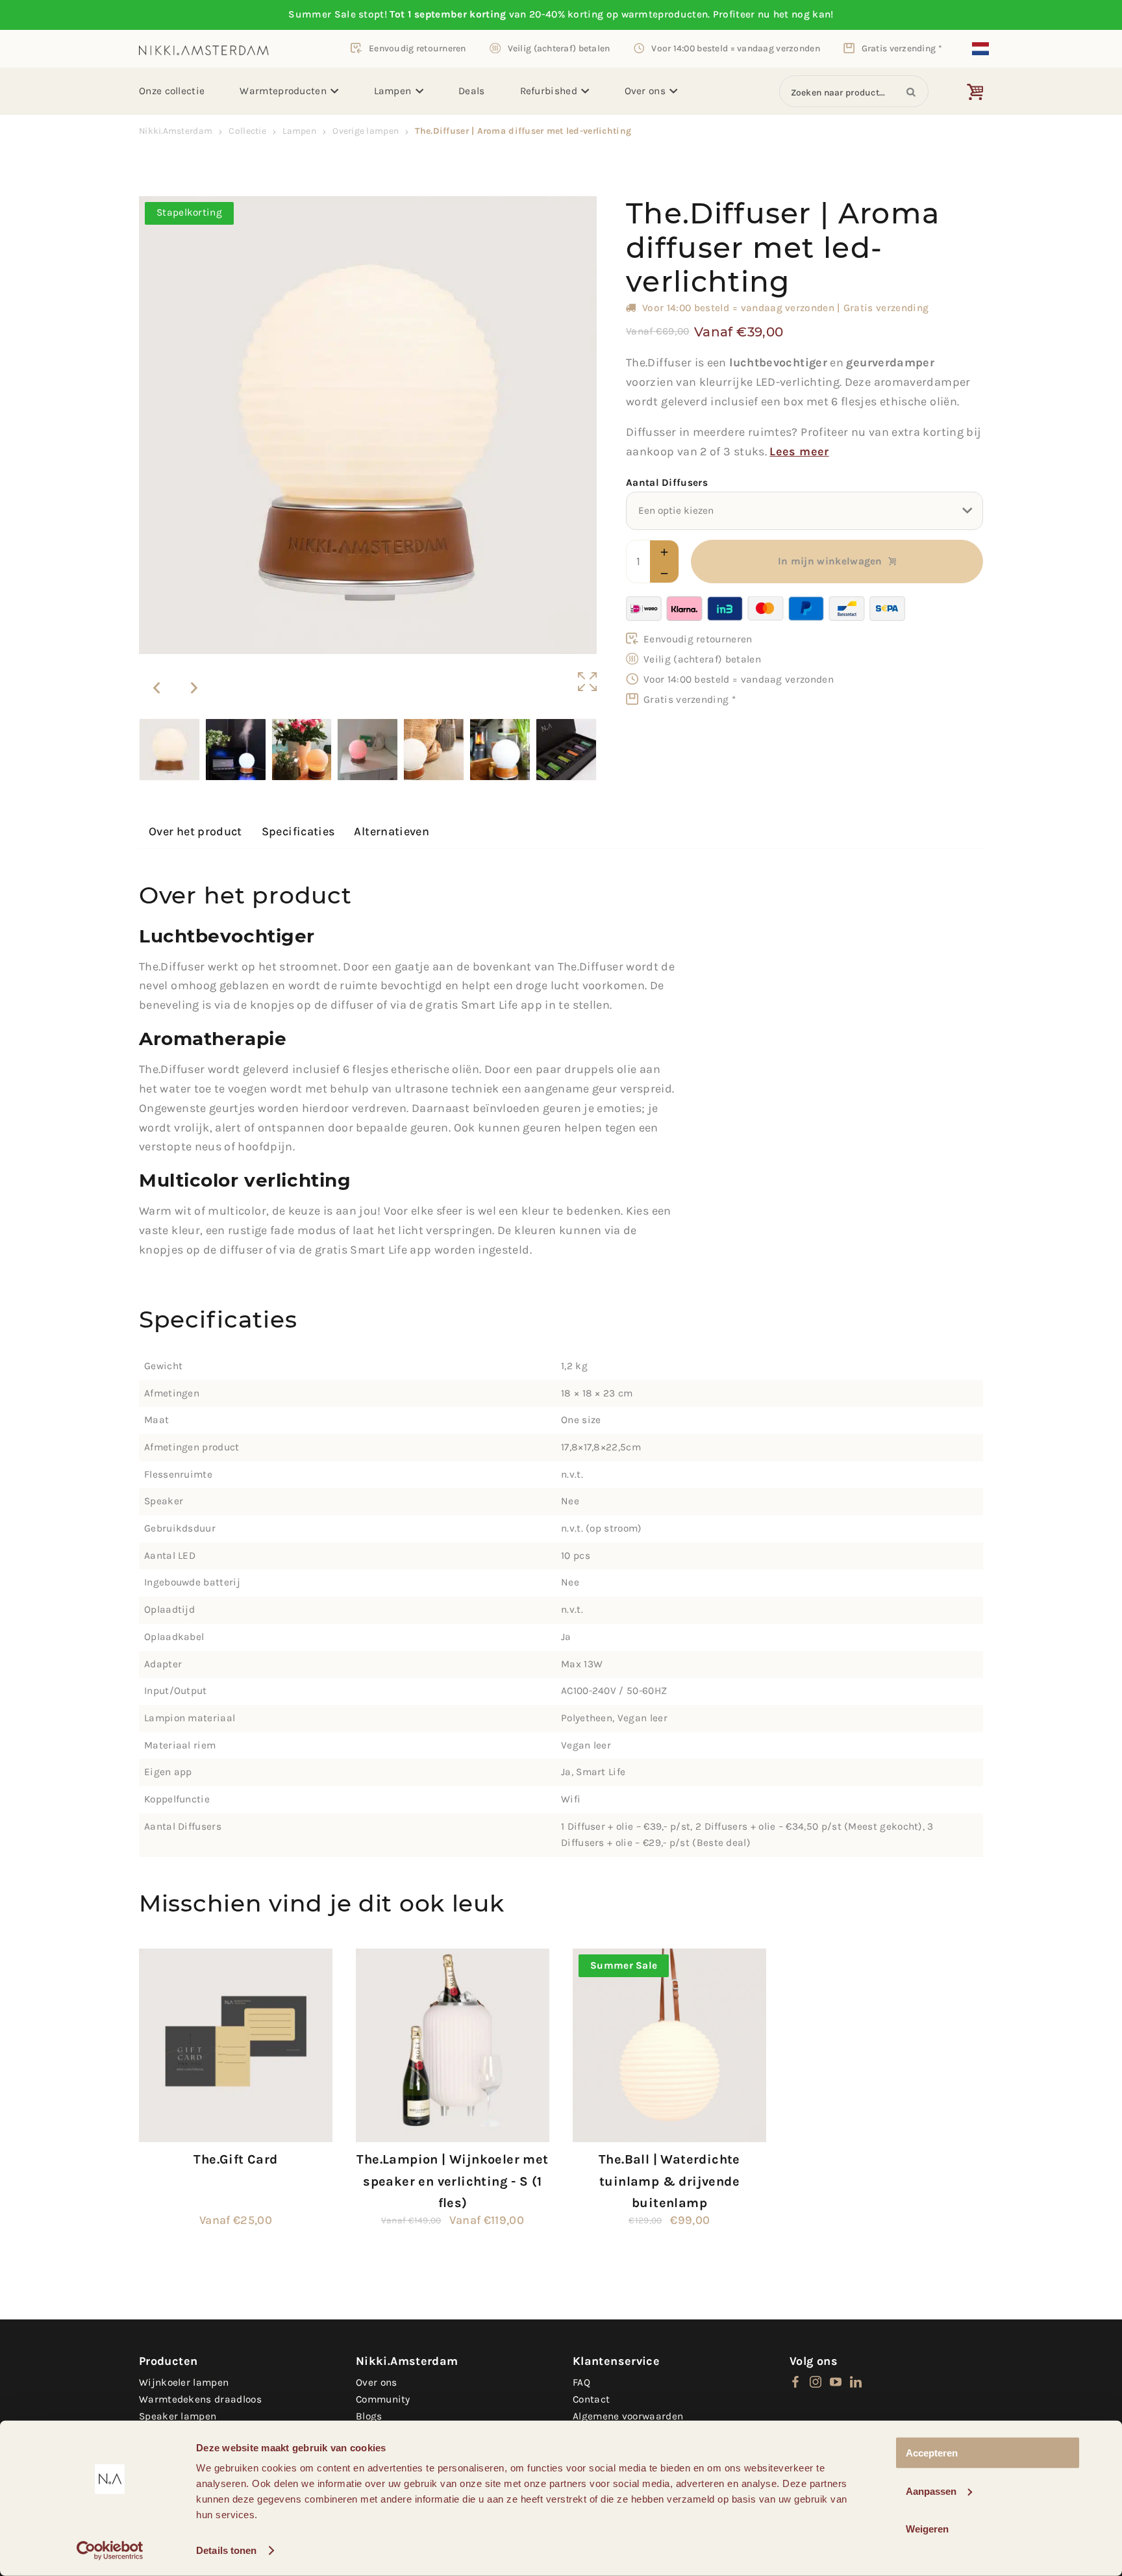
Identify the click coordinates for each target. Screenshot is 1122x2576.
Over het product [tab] (195, 831)
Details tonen (226, 2550)
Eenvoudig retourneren (418, 48)
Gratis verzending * (902, 48)
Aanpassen (931, 2491)
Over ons (645, 91)
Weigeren (927, 2529)
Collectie (247, 131)
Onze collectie (172, 91)
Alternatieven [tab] (392, 831)
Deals (472, 91)
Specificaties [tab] (298, 831)
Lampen (393, 91)
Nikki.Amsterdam (176, 131)
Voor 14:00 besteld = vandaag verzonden (736, 48)
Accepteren (932, 2453)
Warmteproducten (283, 91)
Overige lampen (366, 131)
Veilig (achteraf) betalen (559, 48)
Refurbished (549, 91)
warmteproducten (665, 14)
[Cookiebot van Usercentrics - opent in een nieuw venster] (110, 2551)
